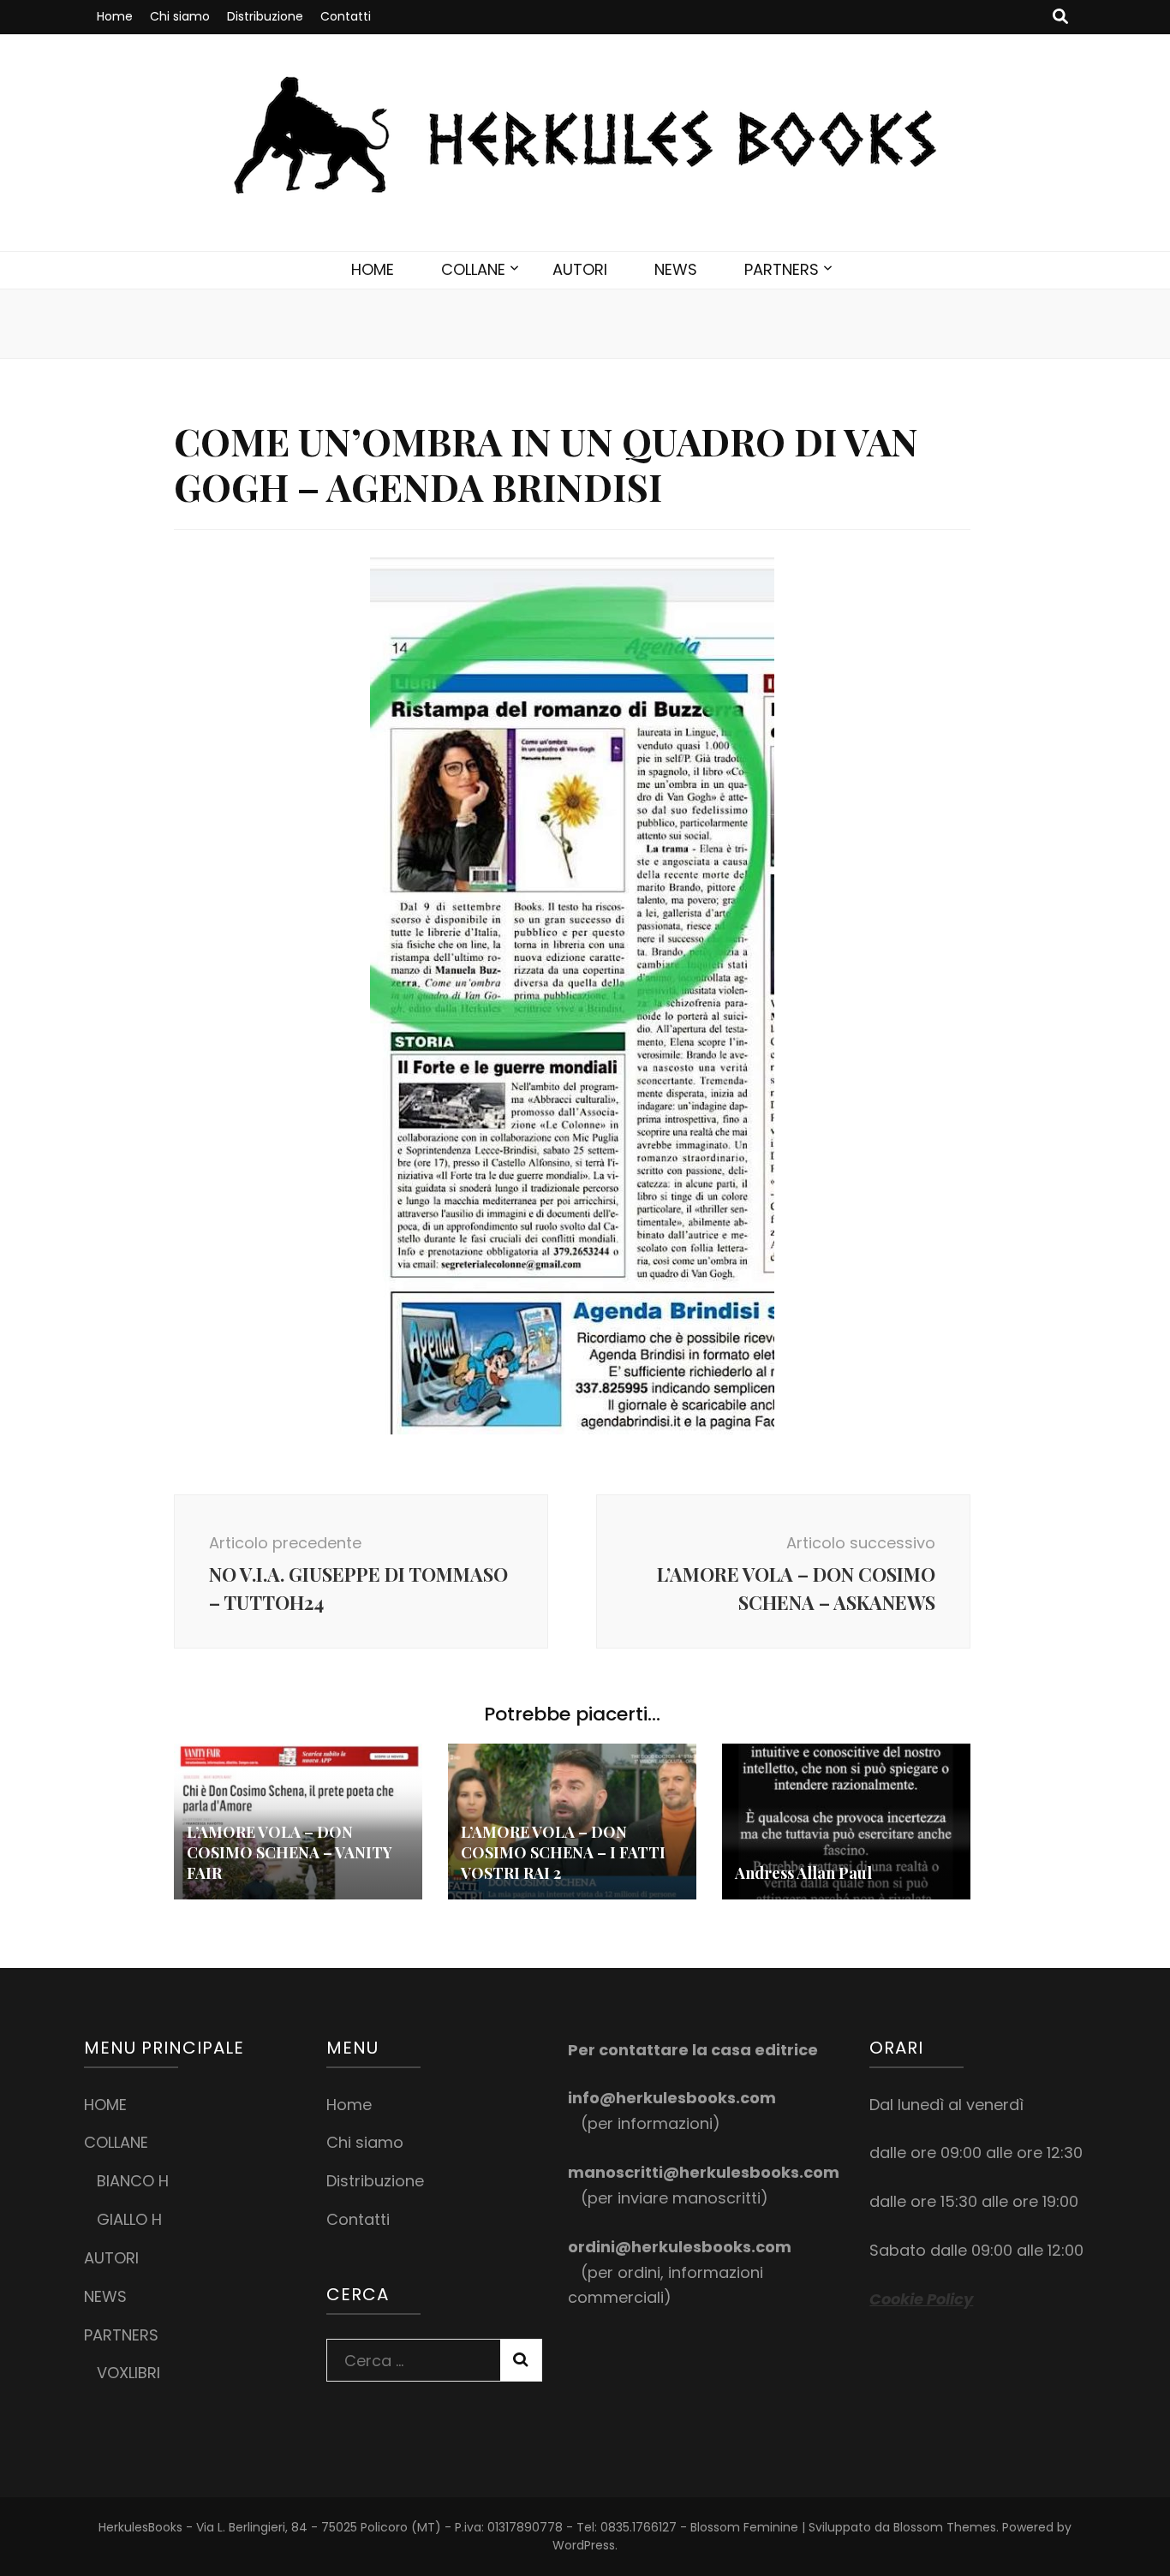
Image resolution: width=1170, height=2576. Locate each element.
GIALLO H (129, 2219)
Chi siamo (180, 16)
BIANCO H (133, 2181)
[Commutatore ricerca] (1060, 17)
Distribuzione (265, 16)
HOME (373, 269)
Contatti (346, 16)
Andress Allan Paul (803, 1873)
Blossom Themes (945, 2527)
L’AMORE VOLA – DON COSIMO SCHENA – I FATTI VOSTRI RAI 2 (563, 1852)
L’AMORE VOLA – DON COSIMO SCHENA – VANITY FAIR (290, 1852)
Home (115, 16)
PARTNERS (782, 269)
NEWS (676, 269)
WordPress (584, 2545)
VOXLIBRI (128, 2373)
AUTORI (580, 269)
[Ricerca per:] (413, 2357)
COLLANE (473, 269)
